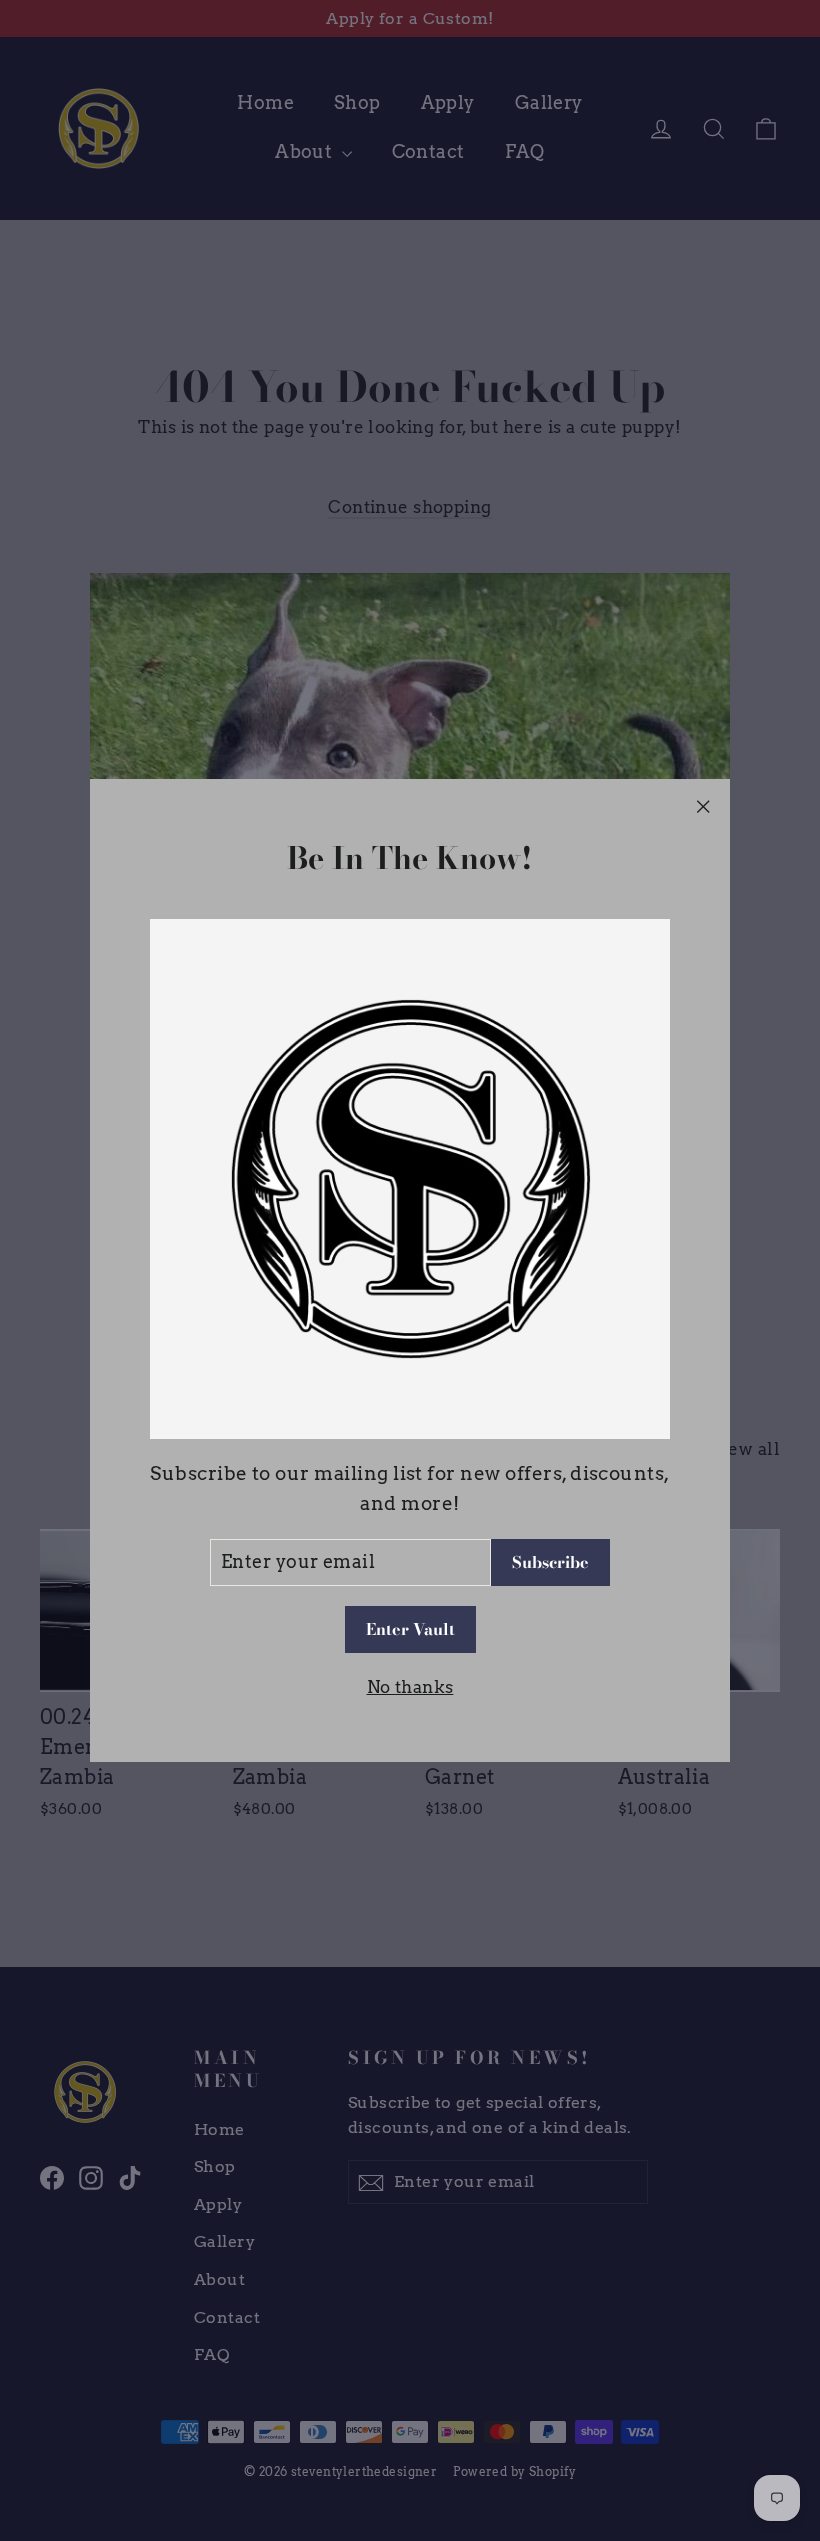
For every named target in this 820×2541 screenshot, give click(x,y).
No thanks (410, 1687)
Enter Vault (410, 1629)
